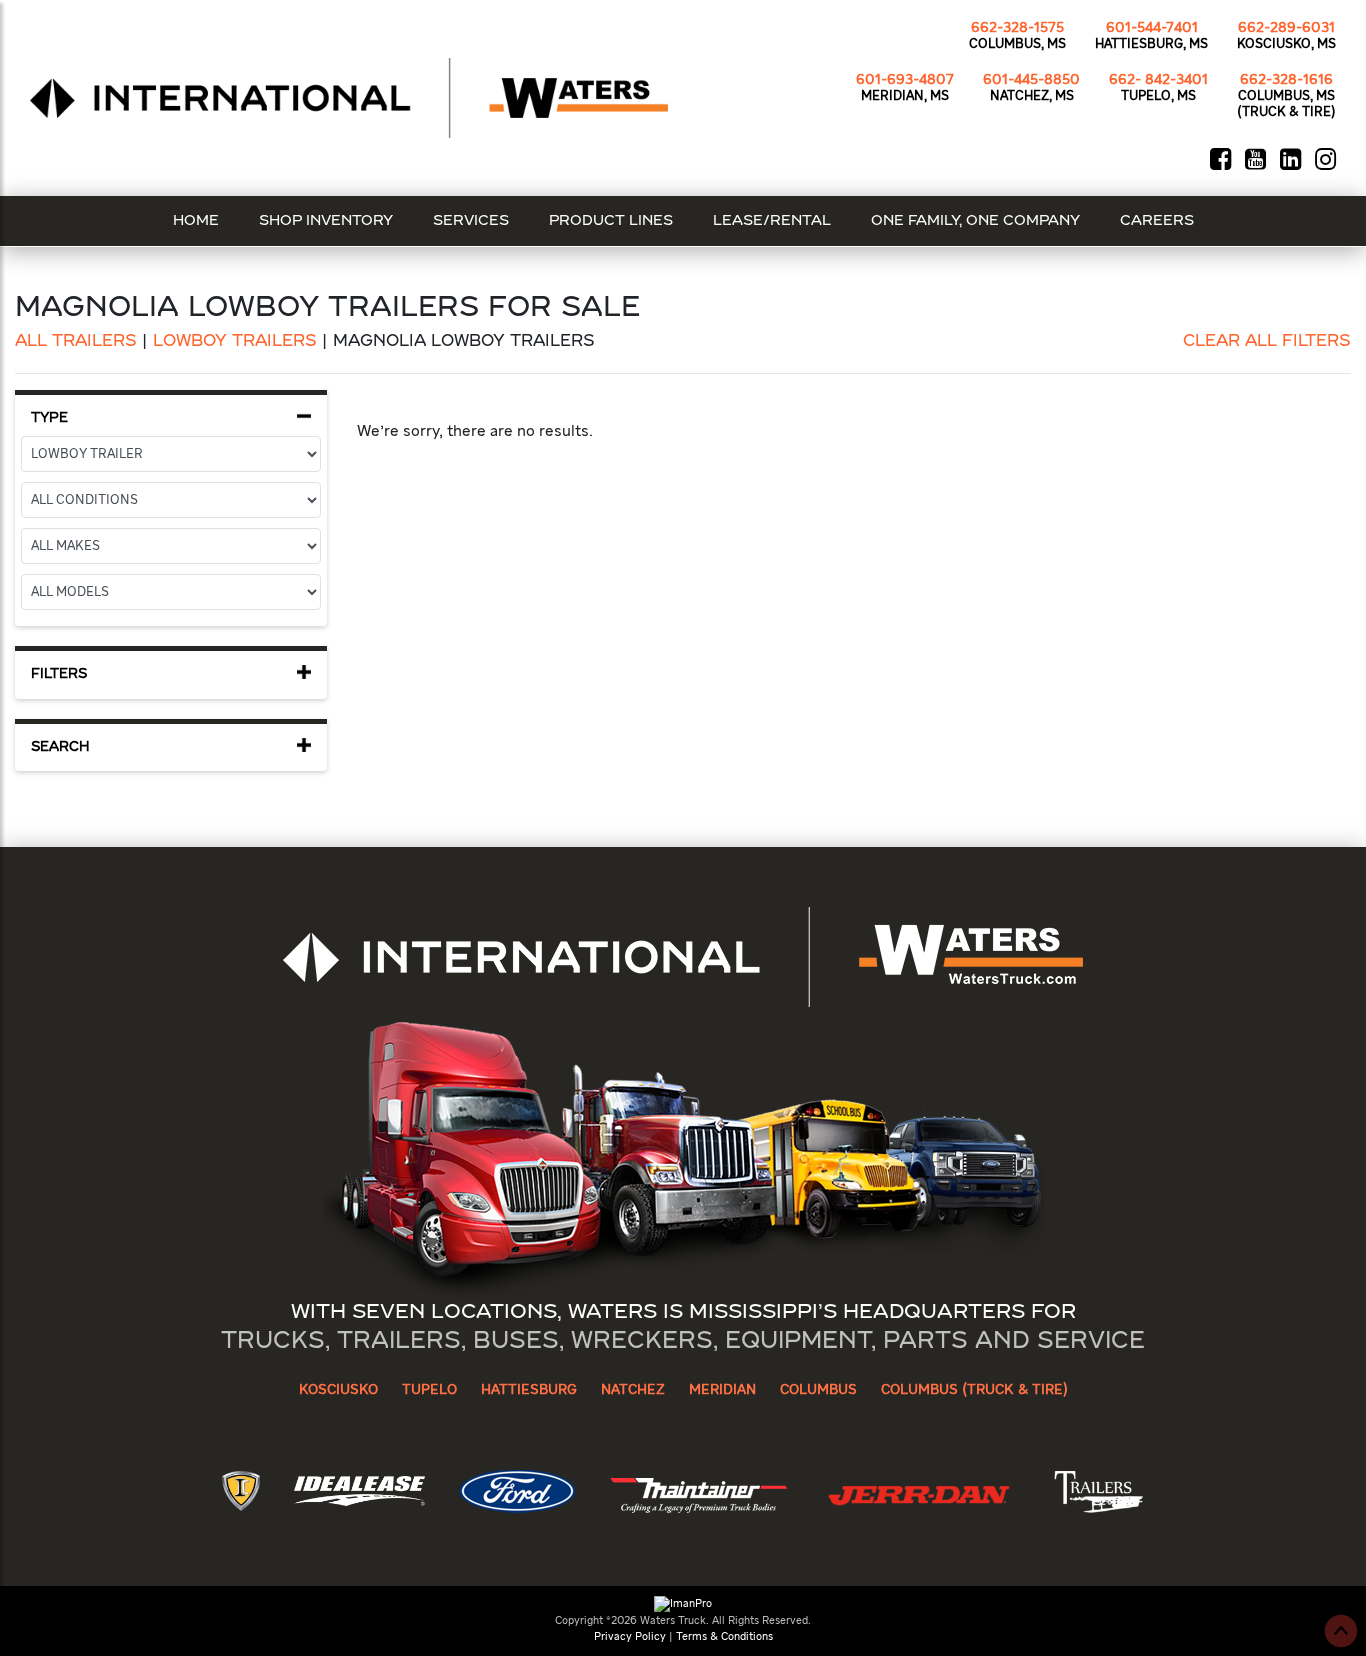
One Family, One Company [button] (975, 221)
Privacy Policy (630, 1636)
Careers (1157, 221)
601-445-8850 (1031, 80)
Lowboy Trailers (235, 342)
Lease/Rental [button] (772, 221)
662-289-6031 (1286, 28)
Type (49, 418)
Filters (59, 674)
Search (60, 747)
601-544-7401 (1152, 28)
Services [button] (471, 221)
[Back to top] (1341, 1631)
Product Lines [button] (611, 221)
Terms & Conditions (724, 1636)
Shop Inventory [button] (326, 221)
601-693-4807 (905, 80)
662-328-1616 (1286, 80)
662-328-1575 (1017, 28)
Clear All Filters (1267, 342)
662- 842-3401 (1158, 80)
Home (196, 221)
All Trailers (76, 342)
